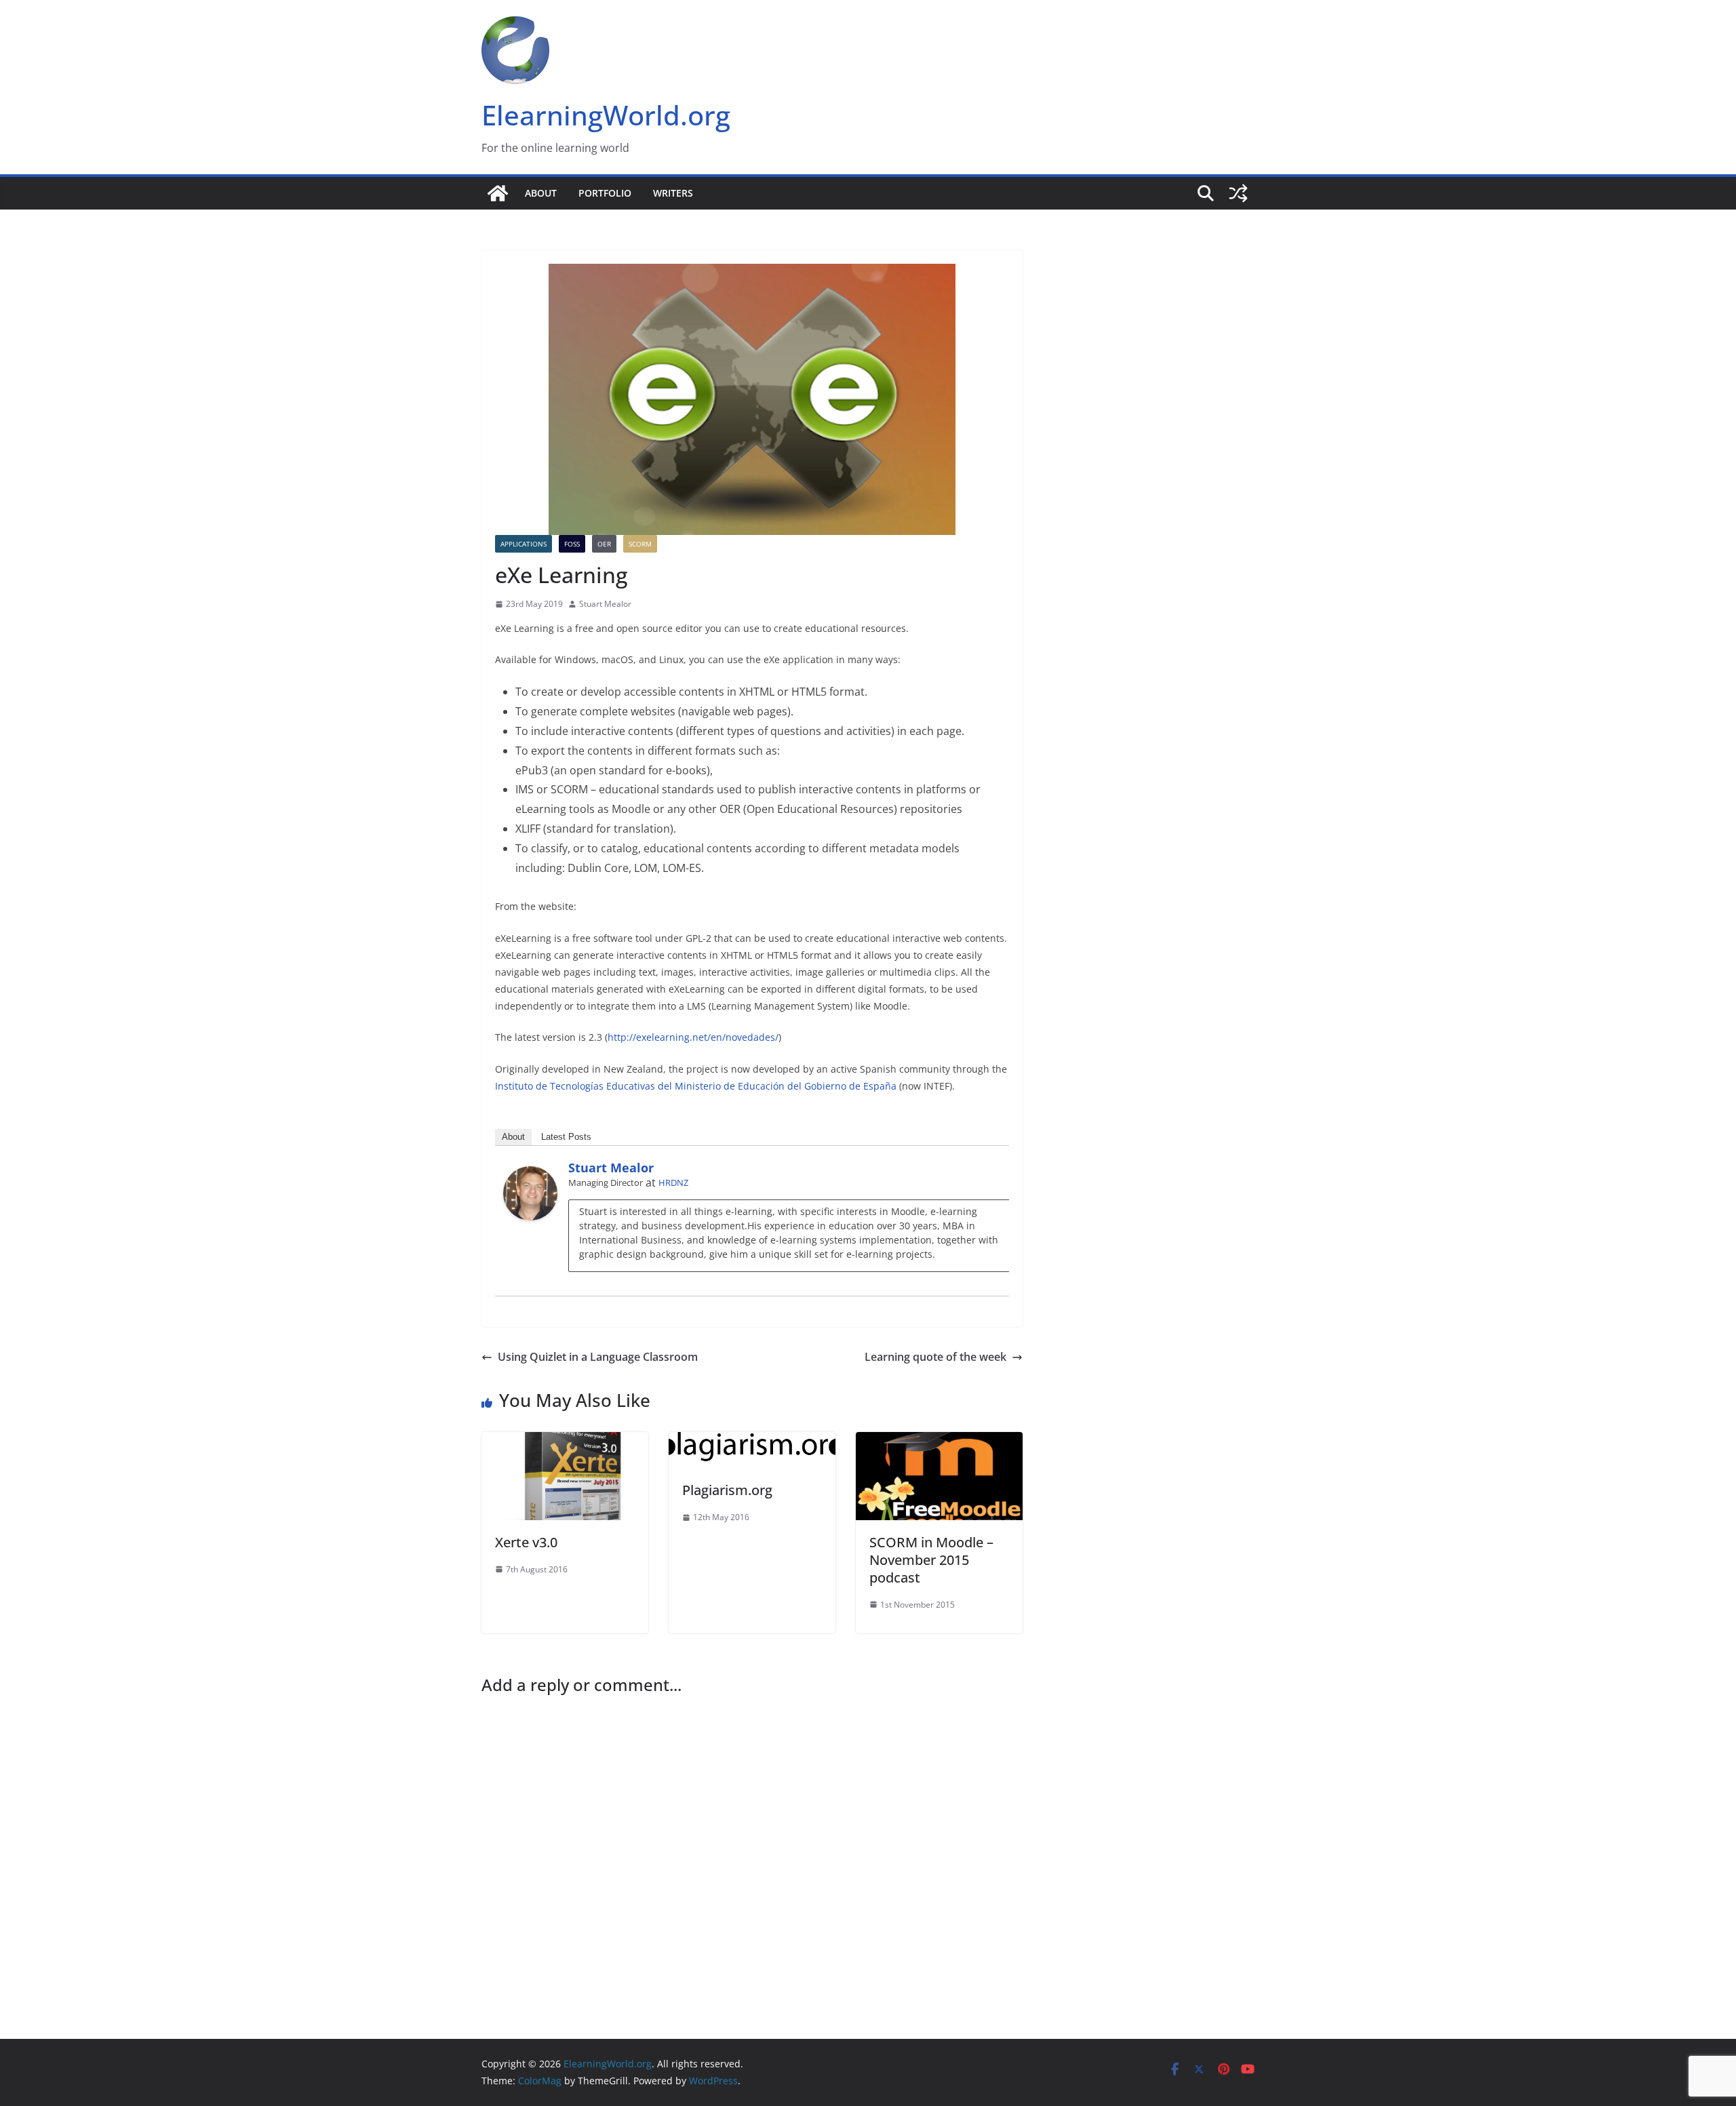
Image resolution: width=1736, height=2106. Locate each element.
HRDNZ (673, 1183)
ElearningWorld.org (606, 115)
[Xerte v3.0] (565, 1442)
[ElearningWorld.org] (498, 193)
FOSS (572, 544)
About (541, 193)
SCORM (640, 544)
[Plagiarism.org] (752, 1442)
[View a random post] (1238, 193)
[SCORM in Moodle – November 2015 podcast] (939, 1442)
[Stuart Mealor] (530, 1176)
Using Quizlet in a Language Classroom (598, 1357)
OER (604, 544)
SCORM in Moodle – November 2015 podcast (931, 1560)
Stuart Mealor (605, 604)
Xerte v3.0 (526, 1542)
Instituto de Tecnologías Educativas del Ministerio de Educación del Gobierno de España (696, 1086)
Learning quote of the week (935, 1357)
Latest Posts (566, 1137)
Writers (673, 193)
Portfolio (605, 193)
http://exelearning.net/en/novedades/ (693, 1037)
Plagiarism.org (727, 1490)
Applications (524, 544)
